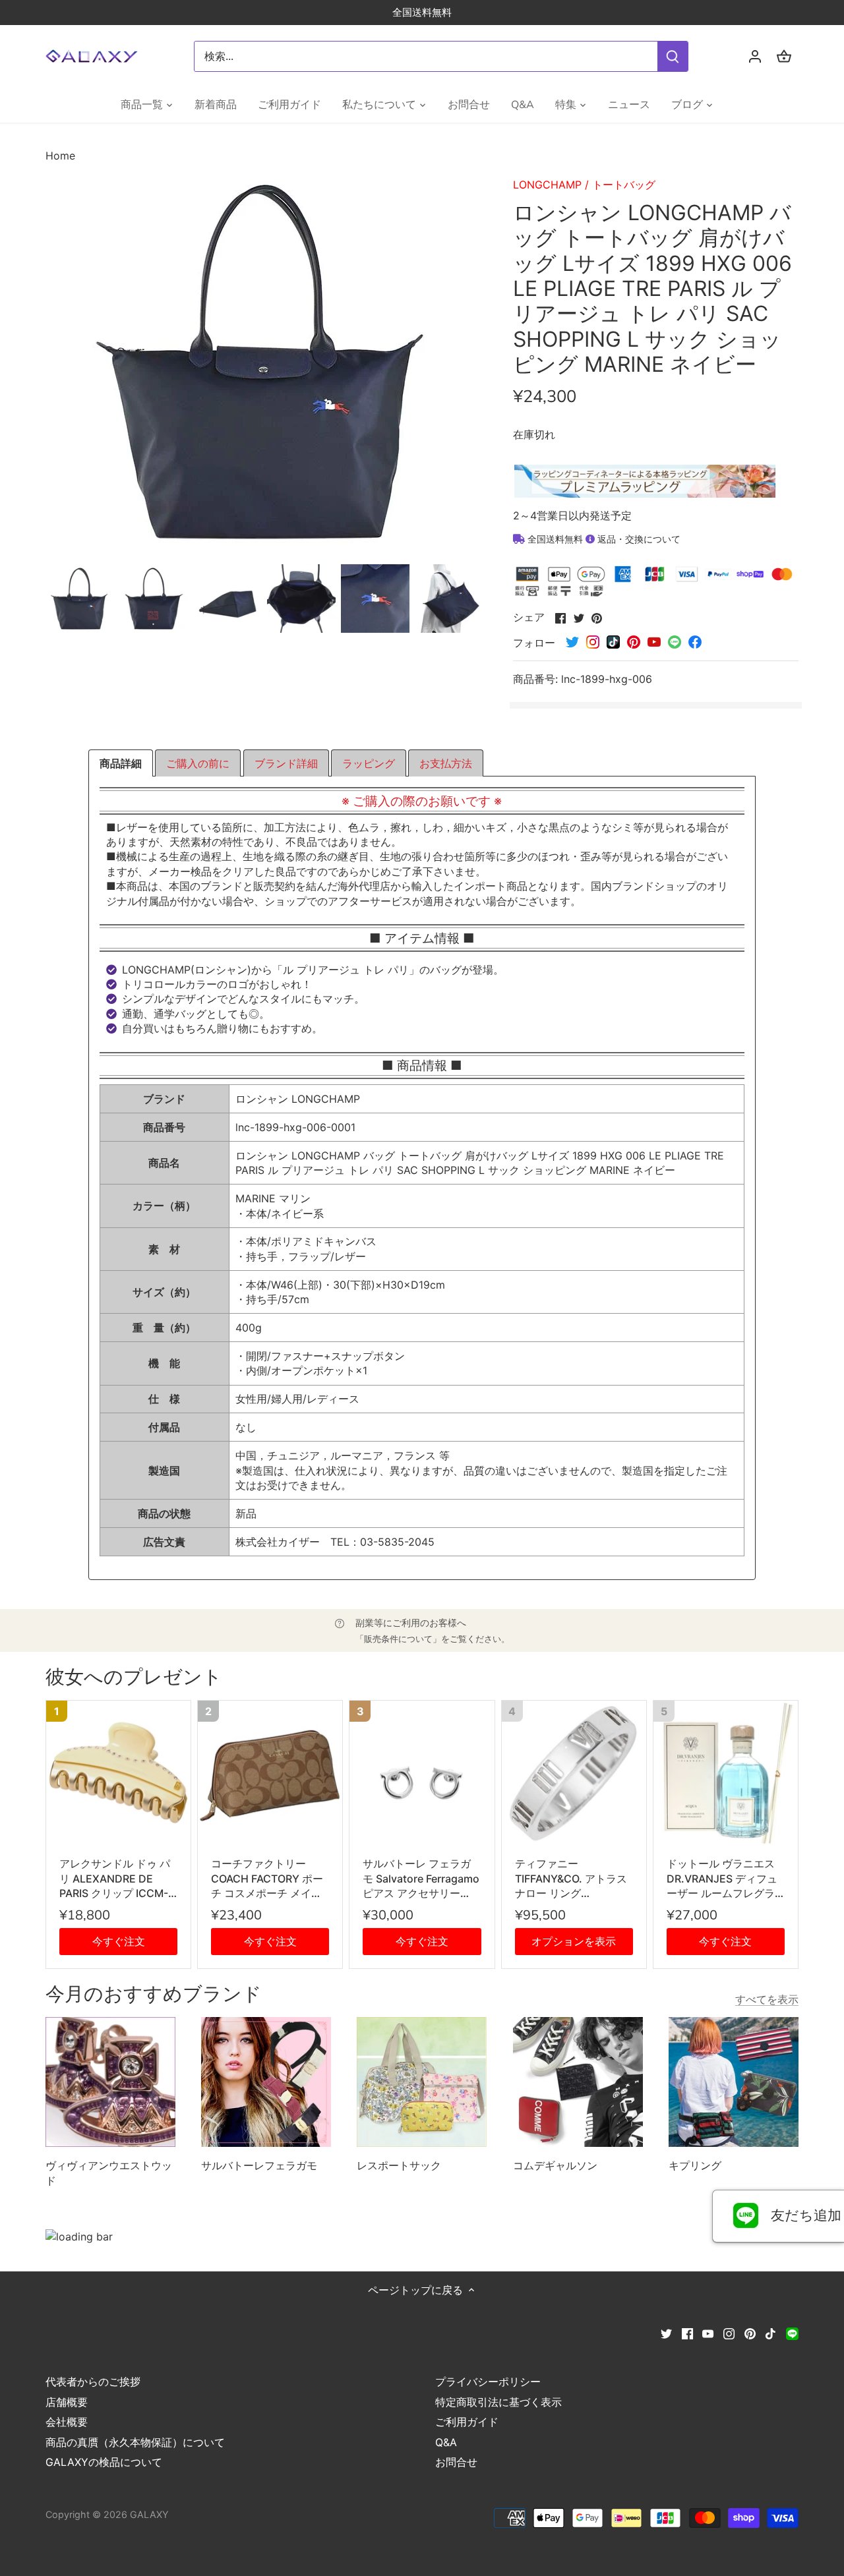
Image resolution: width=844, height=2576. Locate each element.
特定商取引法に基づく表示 (498, 2402)
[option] (80, 599)
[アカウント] (755, 56)
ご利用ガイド (467, 2422)
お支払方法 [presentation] (446, 763)
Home (60, 156)
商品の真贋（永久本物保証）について (135, 2442)
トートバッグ (624, 185)
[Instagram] (729, 2333)
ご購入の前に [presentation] (198, 763)
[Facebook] (687, 2333)
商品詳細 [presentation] (121, 763)
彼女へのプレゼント (134, 1677)
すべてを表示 (767, 1999)
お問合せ (456, 2462)
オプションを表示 (574, 1941)
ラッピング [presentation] (369, 763)
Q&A (446, 2442)
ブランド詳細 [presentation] (286, 763)
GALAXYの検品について (104, 2462)
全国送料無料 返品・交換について (603, 539)
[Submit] (673, 56)
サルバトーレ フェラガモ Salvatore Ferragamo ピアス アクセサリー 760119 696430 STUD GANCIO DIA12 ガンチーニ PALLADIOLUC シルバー (422, 1879)
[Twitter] (666, 2333)
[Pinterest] (750, 2333)
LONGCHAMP (547, 185)
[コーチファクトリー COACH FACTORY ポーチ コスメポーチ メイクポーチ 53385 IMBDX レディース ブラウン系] (270, 1773)
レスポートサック (399, 2165)
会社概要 (67, 2422)
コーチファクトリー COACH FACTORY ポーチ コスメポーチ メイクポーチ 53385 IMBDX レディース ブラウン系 (269, 1879)
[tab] (121, 763)
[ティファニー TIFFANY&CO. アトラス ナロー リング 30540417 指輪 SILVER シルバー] (574, 1773)
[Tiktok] (770, 2333)
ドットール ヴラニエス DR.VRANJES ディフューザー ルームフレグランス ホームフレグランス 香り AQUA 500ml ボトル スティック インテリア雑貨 (724, 1879)
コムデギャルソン (555, 2165)
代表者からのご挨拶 (93, 2382)
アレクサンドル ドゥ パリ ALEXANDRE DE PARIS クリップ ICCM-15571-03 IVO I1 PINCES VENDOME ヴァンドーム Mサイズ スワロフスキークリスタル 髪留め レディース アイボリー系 (118, 1879)
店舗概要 (67, 2402)
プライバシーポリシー (488, 2382)
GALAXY (149, 2514)
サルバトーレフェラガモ (259, 2165)
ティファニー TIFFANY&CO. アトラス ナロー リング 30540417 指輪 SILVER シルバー (571, 1879)
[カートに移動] (784, 56)
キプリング (695, 2165)
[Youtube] (708, 2333)
